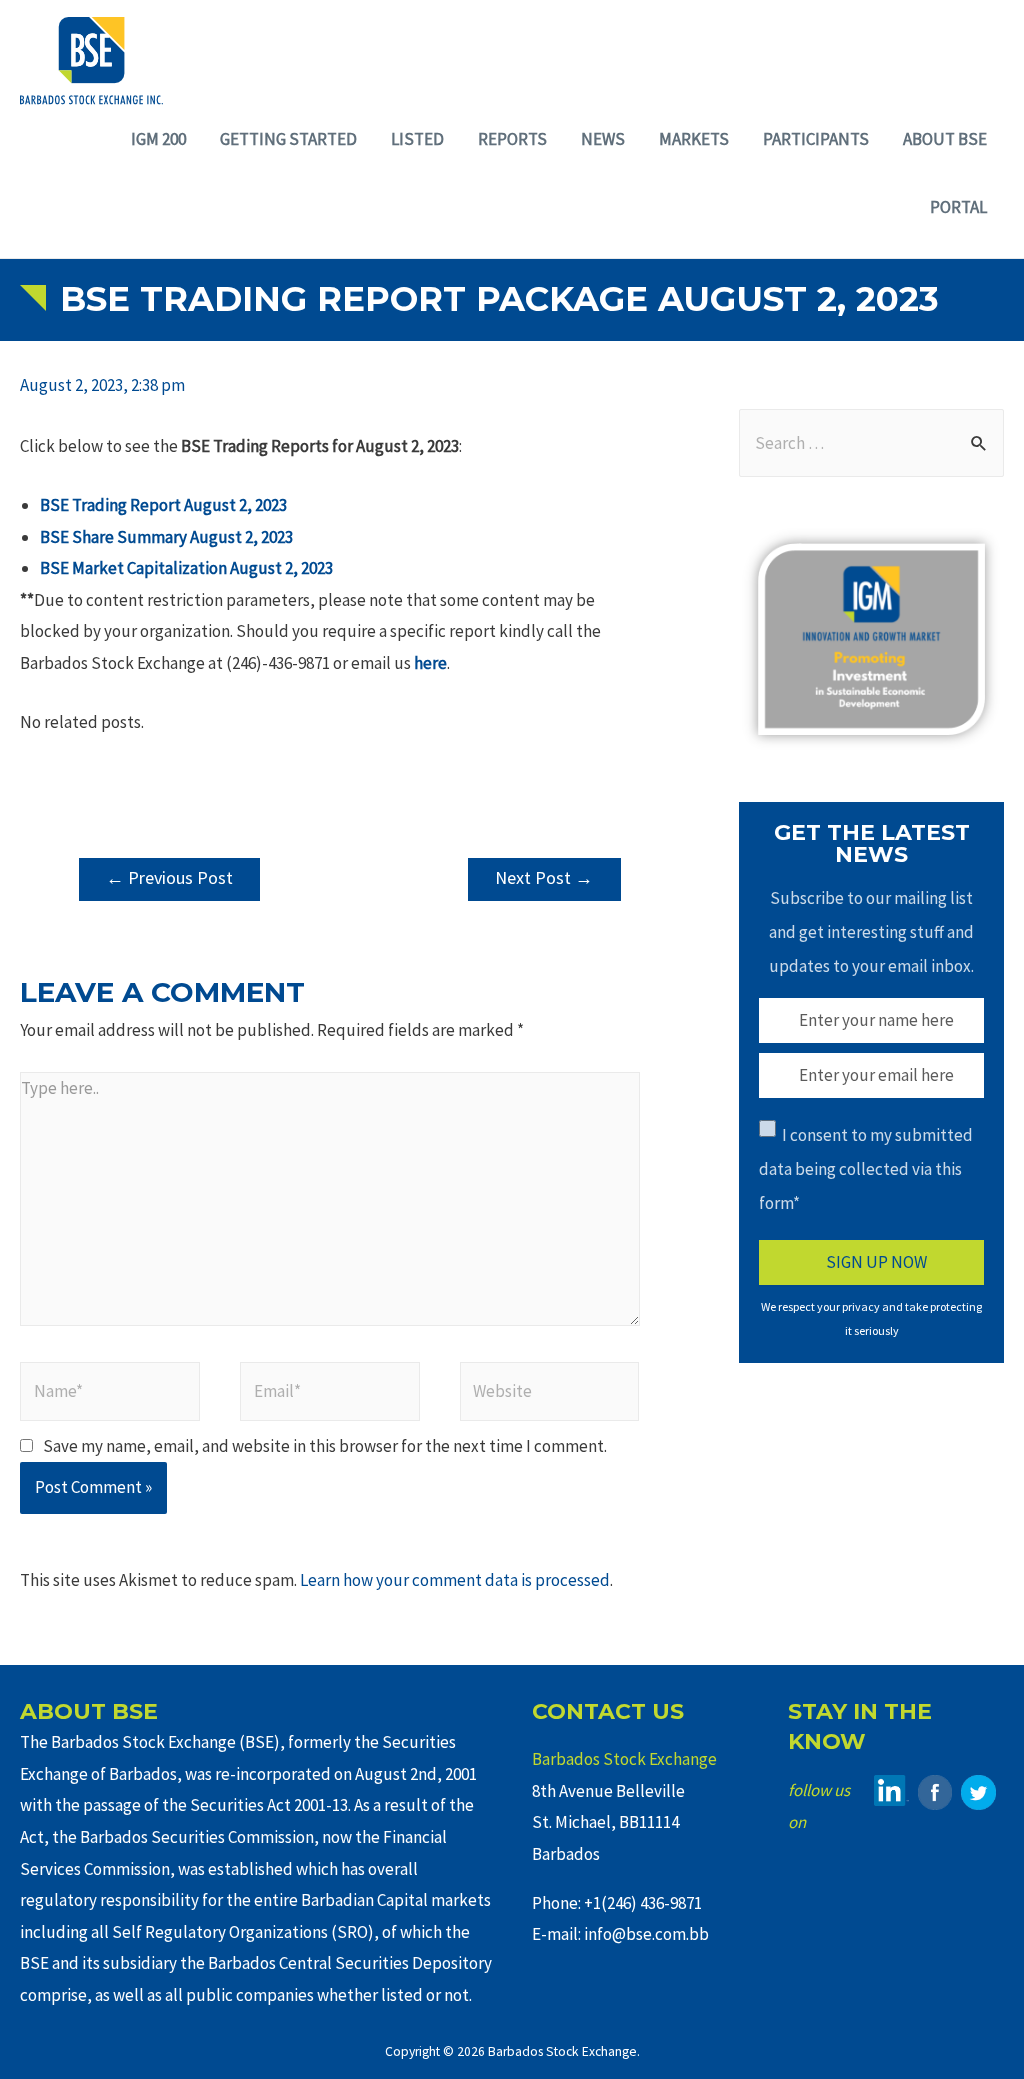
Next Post (544, 877)
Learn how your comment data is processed (455, 1580)
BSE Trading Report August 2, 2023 (163, 505)
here (430, 663)
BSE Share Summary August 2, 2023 (166, 537)
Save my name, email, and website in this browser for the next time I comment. (325, 1446)
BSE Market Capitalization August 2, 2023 (186, 568)
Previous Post (169, 877)
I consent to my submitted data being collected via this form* (866, 1169)
